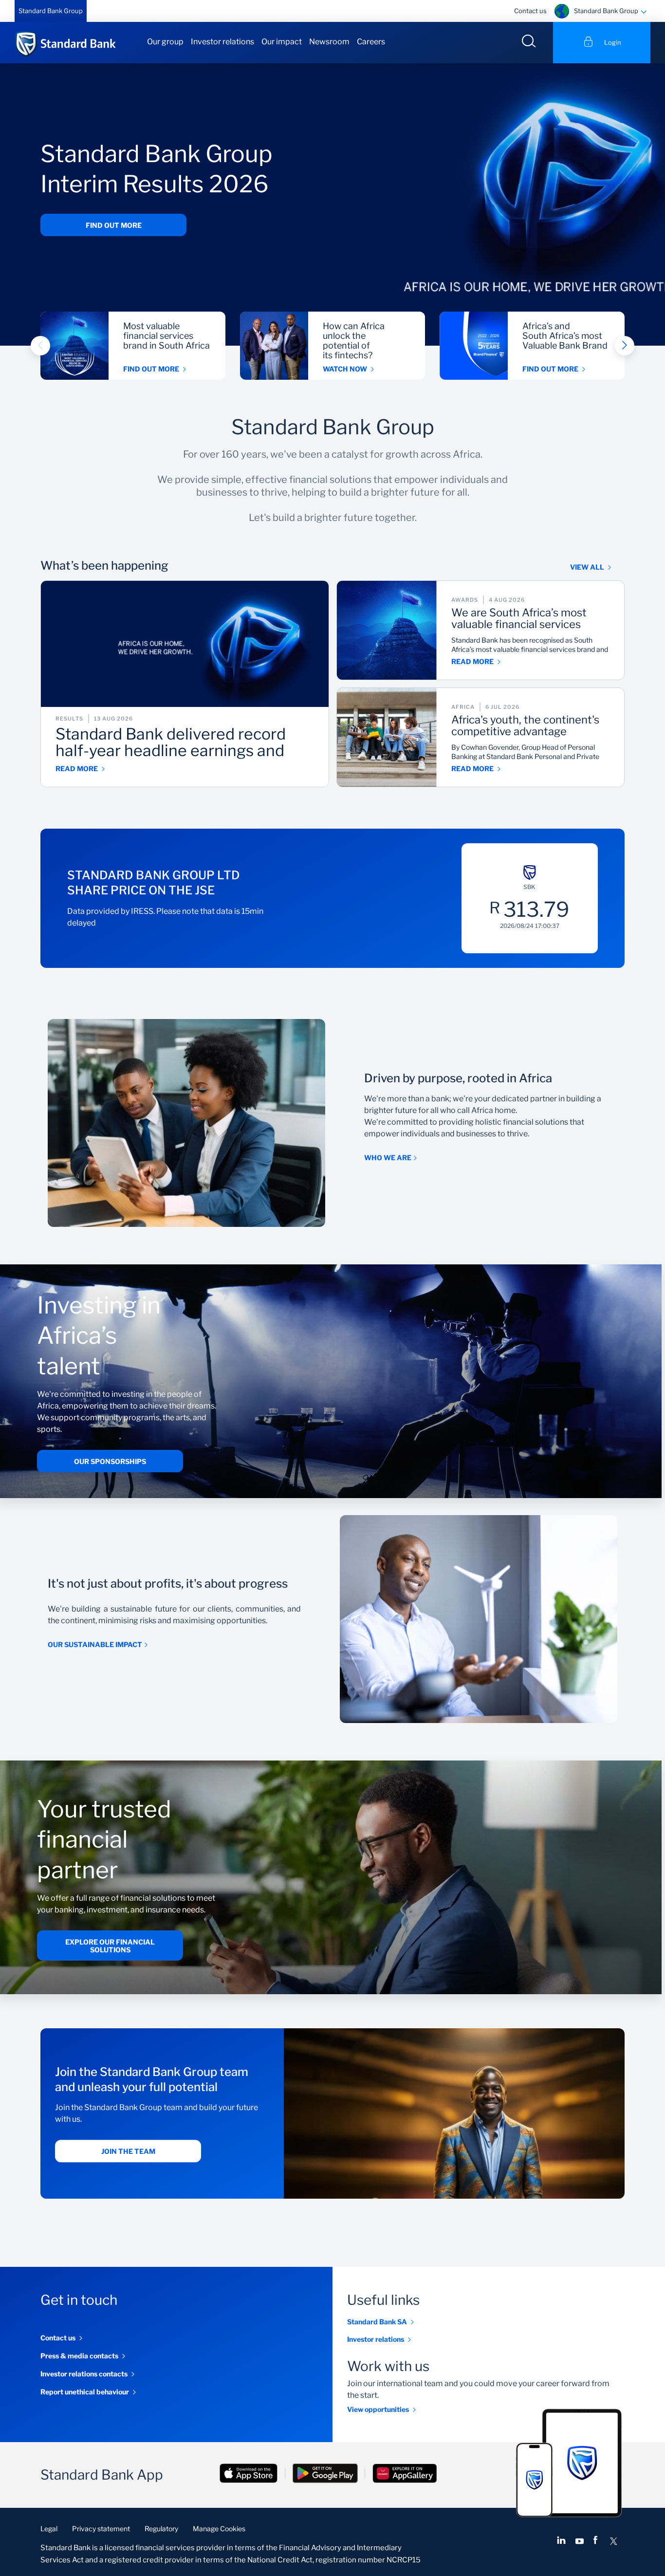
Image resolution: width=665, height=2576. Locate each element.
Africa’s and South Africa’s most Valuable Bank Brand (565, 336)
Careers (371, 42)
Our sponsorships (110, 1461)
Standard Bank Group (51, 11)
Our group (165, 42)
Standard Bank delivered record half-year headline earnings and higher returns (171, 743)
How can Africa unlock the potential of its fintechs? (354, 341)
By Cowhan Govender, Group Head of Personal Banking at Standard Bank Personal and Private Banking (525, 752)
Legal (49, 2529)
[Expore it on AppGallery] (405, 2474)
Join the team (128, 2152)
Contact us (530, 11)
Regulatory (161, 2529)
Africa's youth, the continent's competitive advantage (525, 726)
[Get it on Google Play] (325, 2474)
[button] (40, 346)
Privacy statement (101, 2529)
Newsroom (329, 42)
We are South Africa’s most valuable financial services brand (519, 619)
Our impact (282, 42)
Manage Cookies (219, 2529)
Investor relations (222, 42)
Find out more (114, 225)
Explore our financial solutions (110, 1946)
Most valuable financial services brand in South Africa (166, 336)
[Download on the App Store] (249, 2474)
